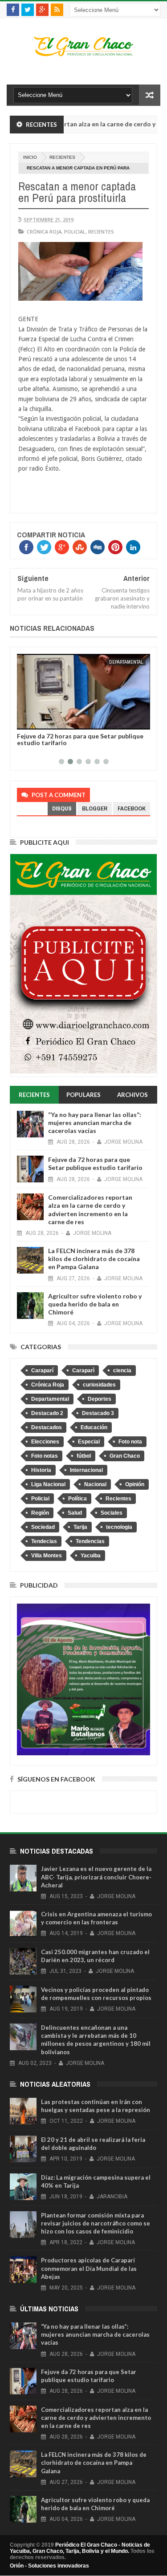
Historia (41, 1470)
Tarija (80, 1527)
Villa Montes (47, 1556)
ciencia (122, 1371)
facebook (132, 808)
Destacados (47, 1427)
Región (40, 1513)
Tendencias (90, 1541)
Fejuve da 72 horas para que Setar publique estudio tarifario (80, 739)
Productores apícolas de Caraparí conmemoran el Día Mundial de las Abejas (89, 2268)
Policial (75, 232)
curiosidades (99, 1385)
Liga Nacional (48, 1484)
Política (77, 1499)
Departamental (126, 662)
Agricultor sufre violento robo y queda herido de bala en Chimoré (95, 1304)
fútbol (84, 1456)
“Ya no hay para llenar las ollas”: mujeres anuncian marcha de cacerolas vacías (95, 1123)
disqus (62, 808)
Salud (75, 1513)
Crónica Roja (44, 232)
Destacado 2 (47, 1413)
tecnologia (119, 1527)
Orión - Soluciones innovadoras (49, 2566)
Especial (89, 1442)
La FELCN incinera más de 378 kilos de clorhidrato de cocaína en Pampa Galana (94, 1259)
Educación (94, 1427)
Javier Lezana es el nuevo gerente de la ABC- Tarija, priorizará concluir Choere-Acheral (96, 1877)
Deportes (100, 1399)
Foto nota (130, 1442)
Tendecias (44, 1541)
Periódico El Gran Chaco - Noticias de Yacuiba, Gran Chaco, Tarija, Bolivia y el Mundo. (80, 2548)
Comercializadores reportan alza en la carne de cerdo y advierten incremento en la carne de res (90, 1209)
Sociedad (43, 1527)
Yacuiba (91, 1556)
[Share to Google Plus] (45, 721)
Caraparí (42, 1371)
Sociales (112, 1513)
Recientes (62, 157)
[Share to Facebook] (25, 721)
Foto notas (45, 1456)
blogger (95, 808)
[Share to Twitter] (35, 721)
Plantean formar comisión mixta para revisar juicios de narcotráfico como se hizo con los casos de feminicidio (96, 2223)
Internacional (86, 1470)
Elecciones (45, 1442)
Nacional (95, 1484)
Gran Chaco (125, 1456)
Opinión (135, 1484)
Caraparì (83, 1371)
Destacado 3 (98, 1413)
